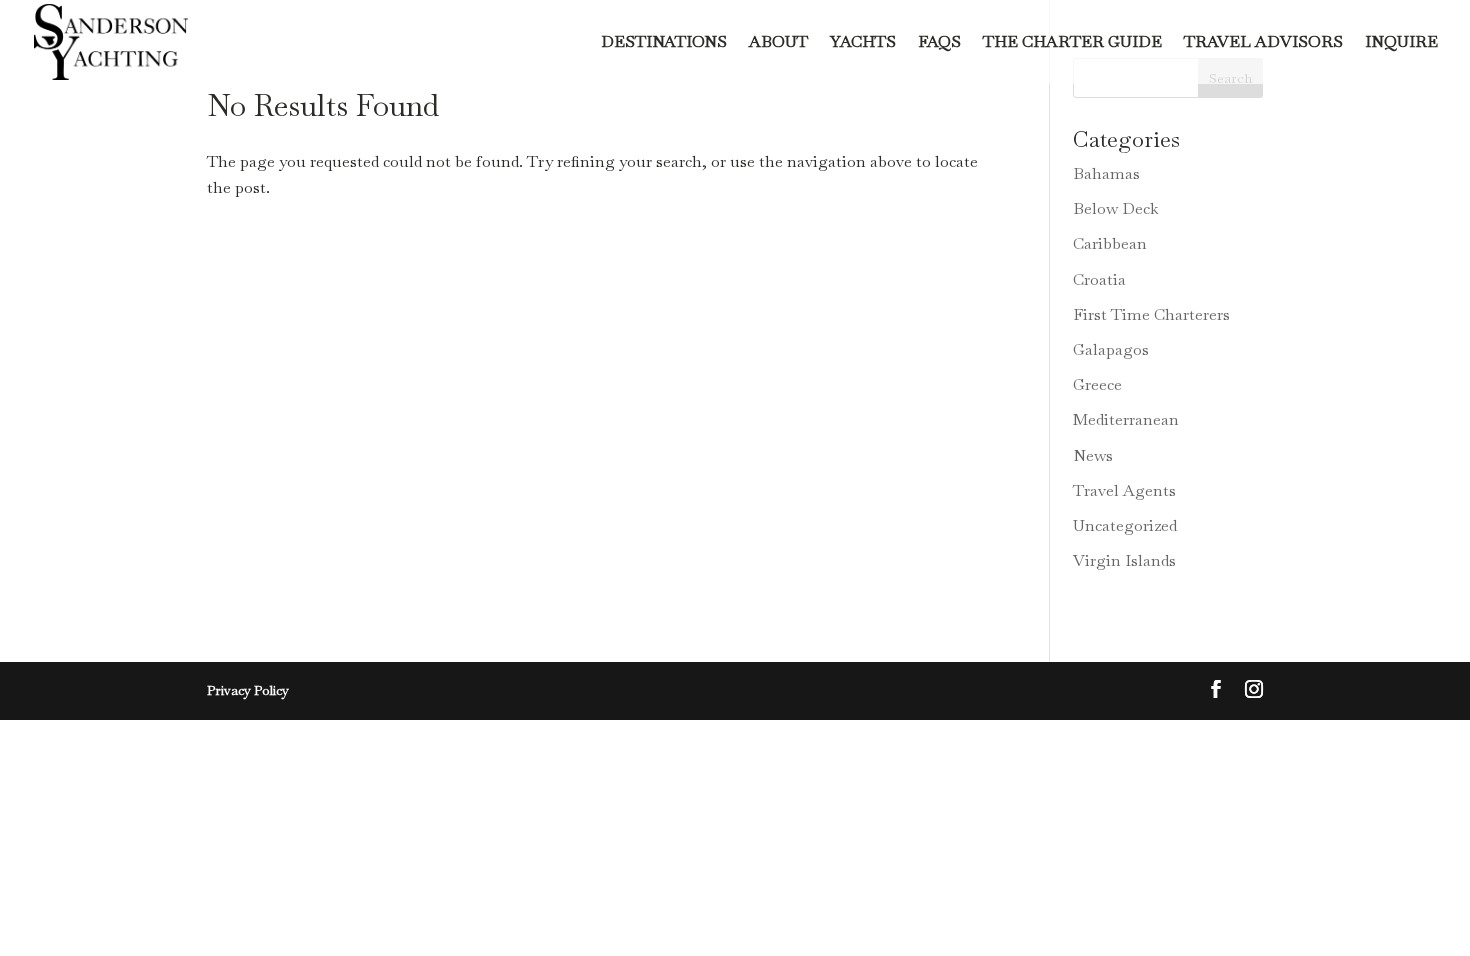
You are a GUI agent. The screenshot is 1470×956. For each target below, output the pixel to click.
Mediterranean (1126, 419)
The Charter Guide (1072, 43)
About (778, 43)
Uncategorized (1125, 525)
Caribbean (1110, 243)
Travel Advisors (1263, 43)
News (1093, 455)
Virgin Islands (1124, 560)
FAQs (939, 43)
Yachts (863, 43)
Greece (1097, 384)
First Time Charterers (1151, 314)
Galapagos (1111, 349)
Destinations (664, 43)
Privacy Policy (248, 690)
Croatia (1099, 279)
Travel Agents (1124, 490)
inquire (1401, 43)
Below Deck (1116, 208)
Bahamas (1106, 173)
